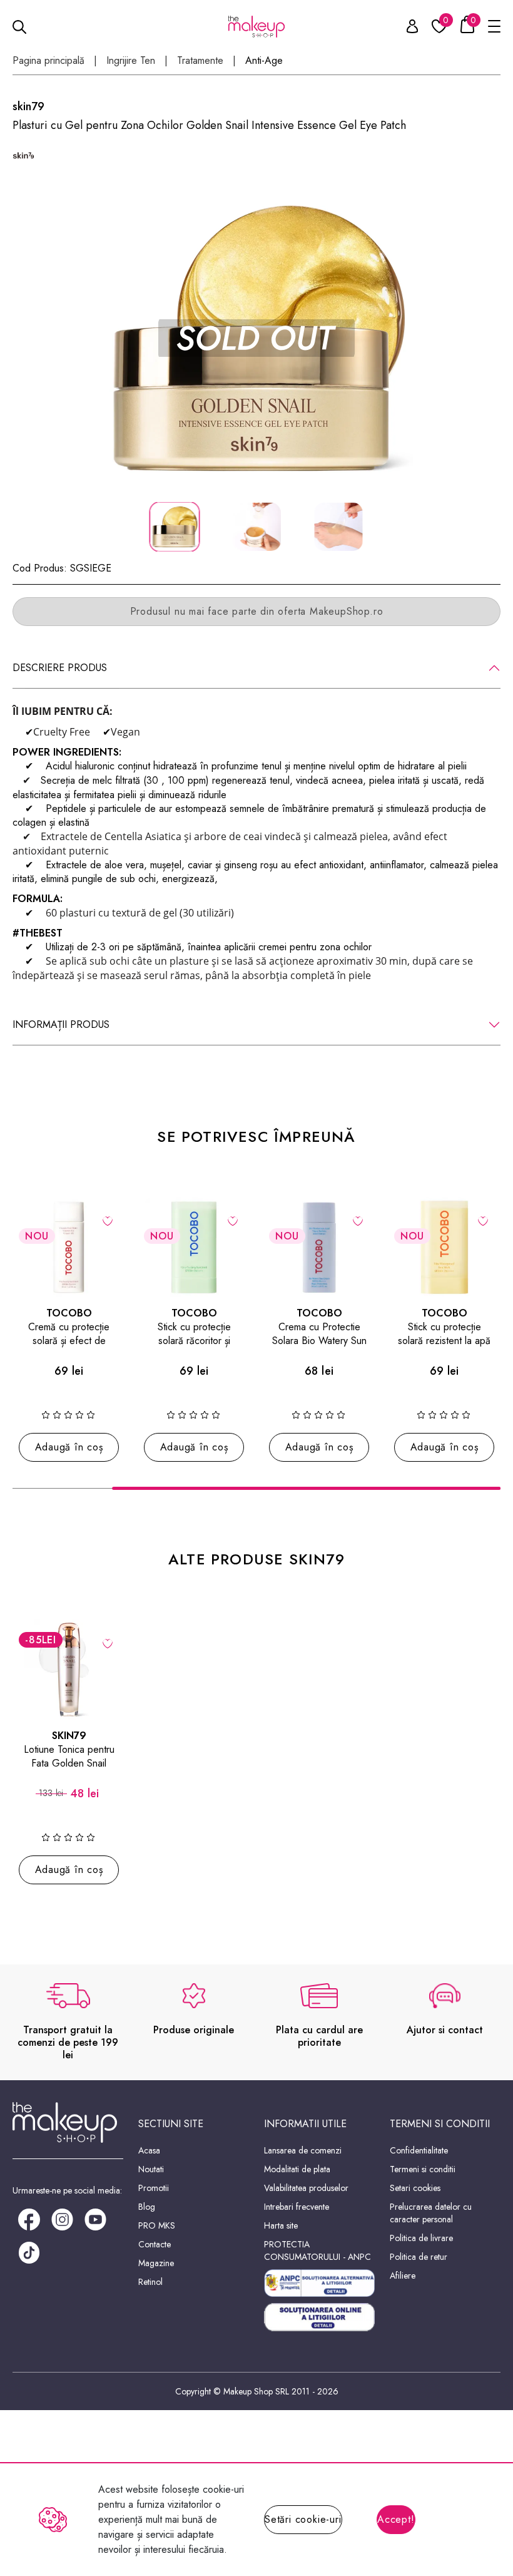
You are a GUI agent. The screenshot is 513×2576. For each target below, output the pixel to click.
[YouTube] (95, 2218)
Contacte (155, 2244)
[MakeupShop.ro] (256, 27)
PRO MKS (157, 2225)
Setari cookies (415, 2188)
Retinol (150, 2282)
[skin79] (23, 156)
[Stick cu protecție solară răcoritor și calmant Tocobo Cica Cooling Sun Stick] (194, 1247)
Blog (147, 2207)
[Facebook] (29, 2218)
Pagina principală (48, 61)
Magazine (156, 2263)
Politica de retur (419, 2257)
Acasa (149, 2150)
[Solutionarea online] (319, 2317)
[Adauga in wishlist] (108, 1220)
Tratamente (200, 61)
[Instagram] (62, 2218)
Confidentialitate (419, 2150)
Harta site (281, 2225)
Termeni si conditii (423, 2169)
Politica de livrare (421, 2238)
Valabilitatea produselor (306, 2188)
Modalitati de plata (297, 2169)
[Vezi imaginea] (256, 338)
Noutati (151, 2169)
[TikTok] (29, 2251)
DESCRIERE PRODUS (60, 668)
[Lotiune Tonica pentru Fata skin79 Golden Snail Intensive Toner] (69, 1670)
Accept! (396, 2519)
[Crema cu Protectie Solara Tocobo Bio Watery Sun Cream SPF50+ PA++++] (319, 1247)
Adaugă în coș (69, 1447)
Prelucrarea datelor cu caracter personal (431, 2213)
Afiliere (403, 2276)
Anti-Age (264, 61)
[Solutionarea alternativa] (319, 2283)
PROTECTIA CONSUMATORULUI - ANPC (317, 2250)
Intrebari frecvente (297, 2207)
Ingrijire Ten (131, 61)
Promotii (154, 2188)
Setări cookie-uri (303, 2519)
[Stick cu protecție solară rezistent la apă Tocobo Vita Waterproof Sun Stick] (444, 1247)
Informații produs (61, 1024)
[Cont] (405, 28)
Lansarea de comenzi (303, 2150)
